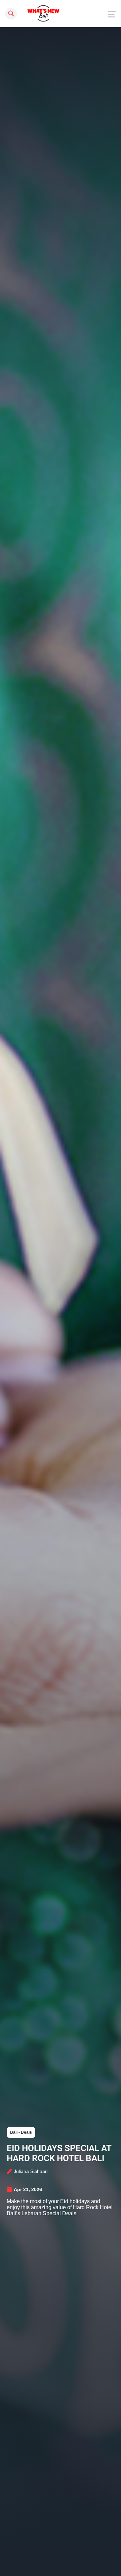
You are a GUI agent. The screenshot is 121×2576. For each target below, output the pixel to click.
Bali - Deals (21, 2132)
